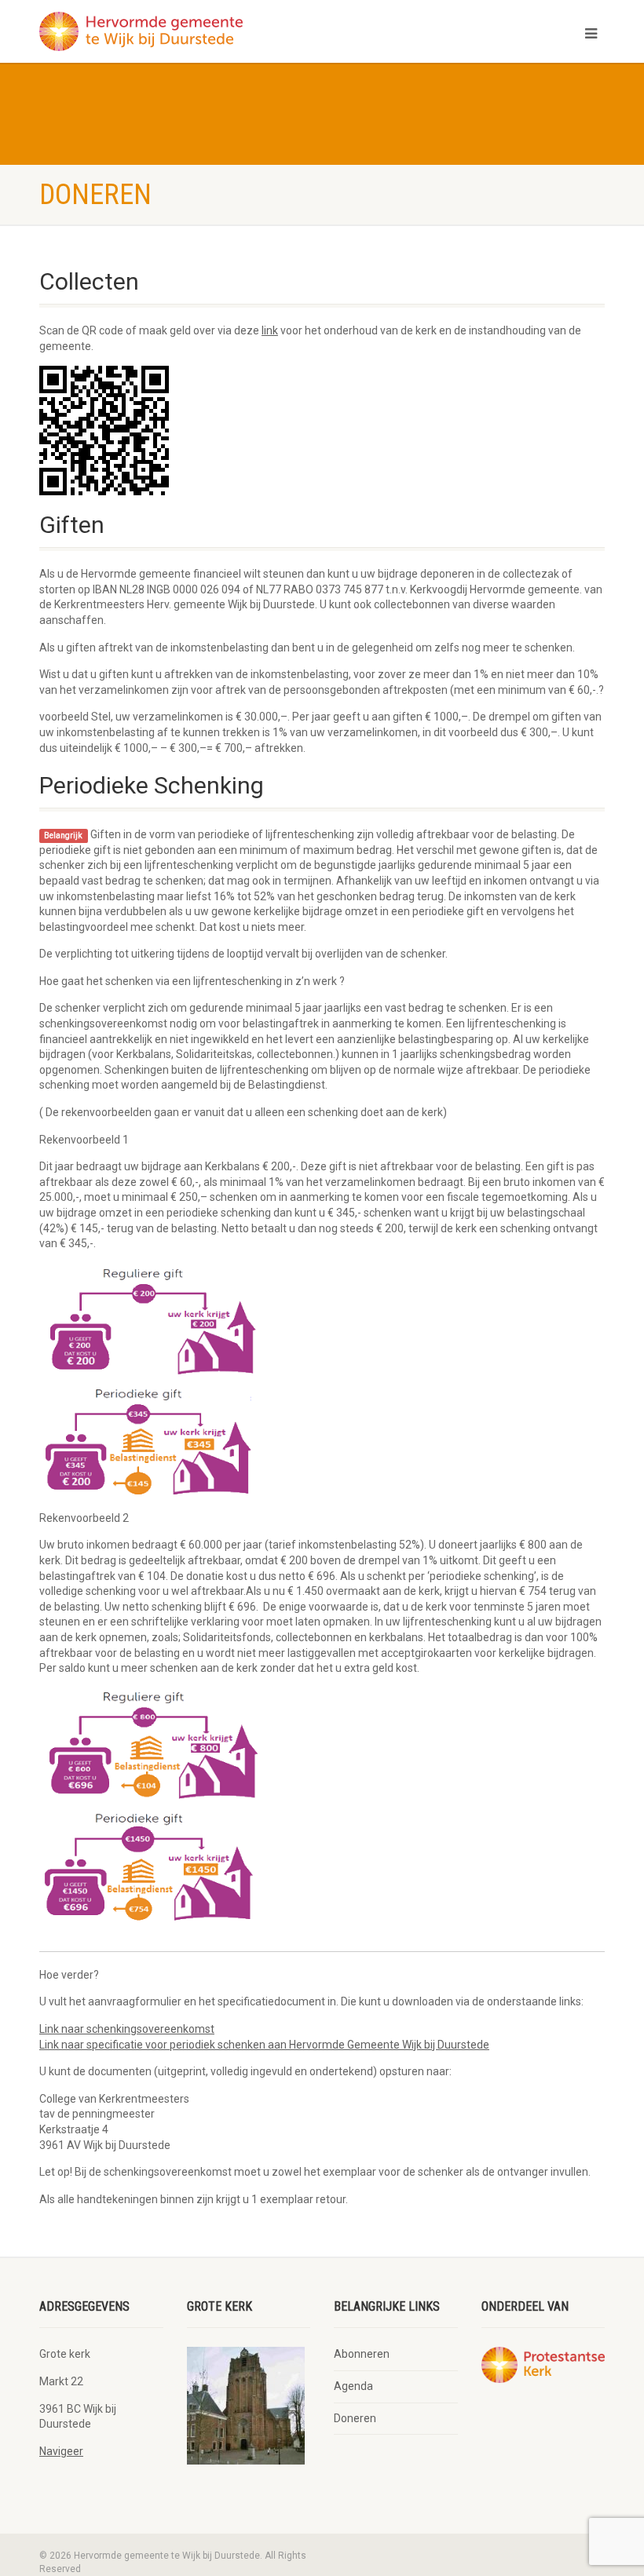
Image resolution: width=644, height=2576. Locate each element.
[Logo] (175, 31)
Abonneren (362, 2354)
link (270, 330)
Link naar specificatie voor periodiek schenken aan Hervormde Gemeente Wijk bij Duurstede (264, 2045)
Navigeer (61, 2451)
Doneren (355, 2418)
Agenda (353, 2386)
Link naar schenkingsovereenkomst (127, 2029)
